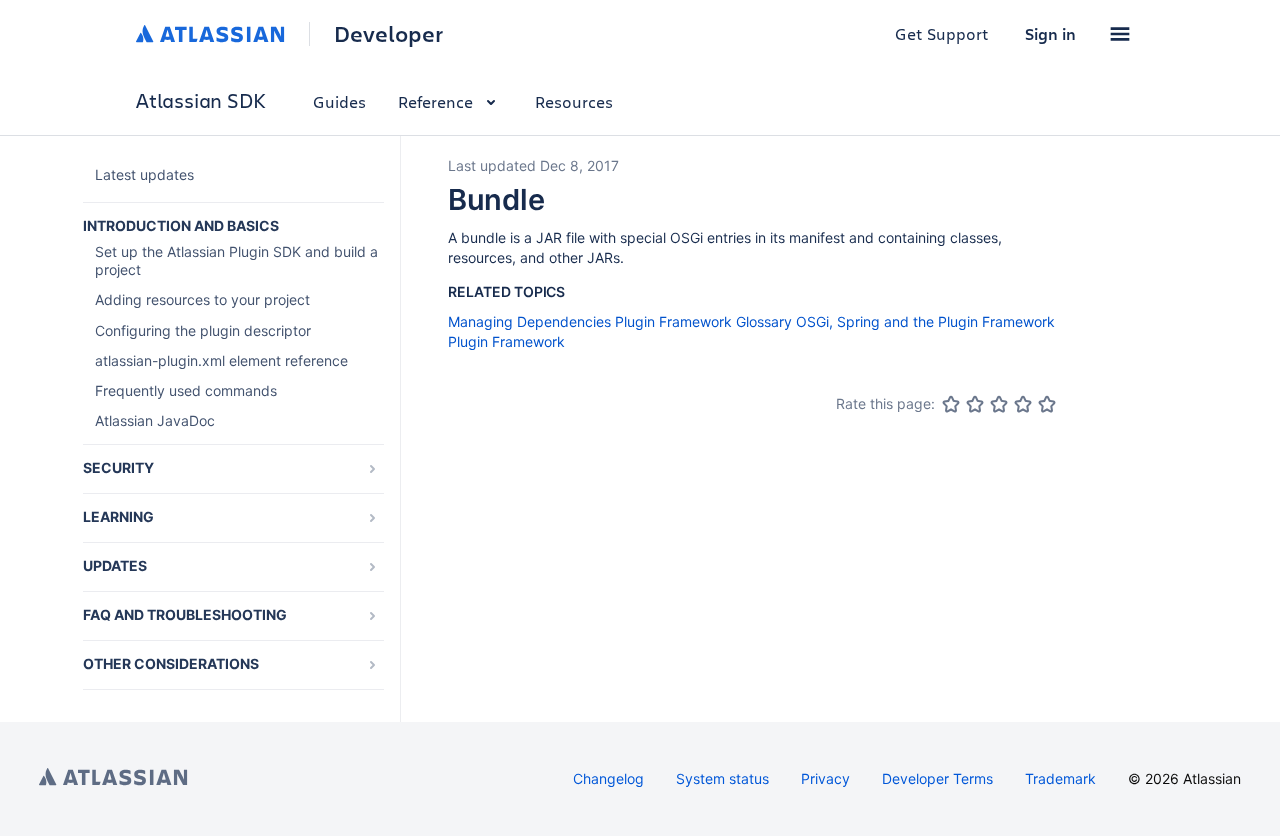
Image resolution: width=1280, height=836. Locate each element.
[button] (1120, 34)
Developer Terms (937, 778)
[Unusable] (951, 404)
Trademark (1060, 778)
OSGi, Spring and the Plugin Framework (925, 321)
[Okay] (999, 404)
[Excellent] (1047, 404)
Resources (574, 101)
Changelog (608, 778)
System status (722, 778)
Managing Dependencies (529, 321)
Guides (339, 101)
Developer (388, 34)
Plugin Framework (506, 341)
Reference (435, 101)
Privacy (825, 778)
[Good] (1023, 404)
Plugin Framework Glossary (703, 321)
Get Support (942, 33)
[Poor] (975, 404)
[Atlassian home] (210, 34)
